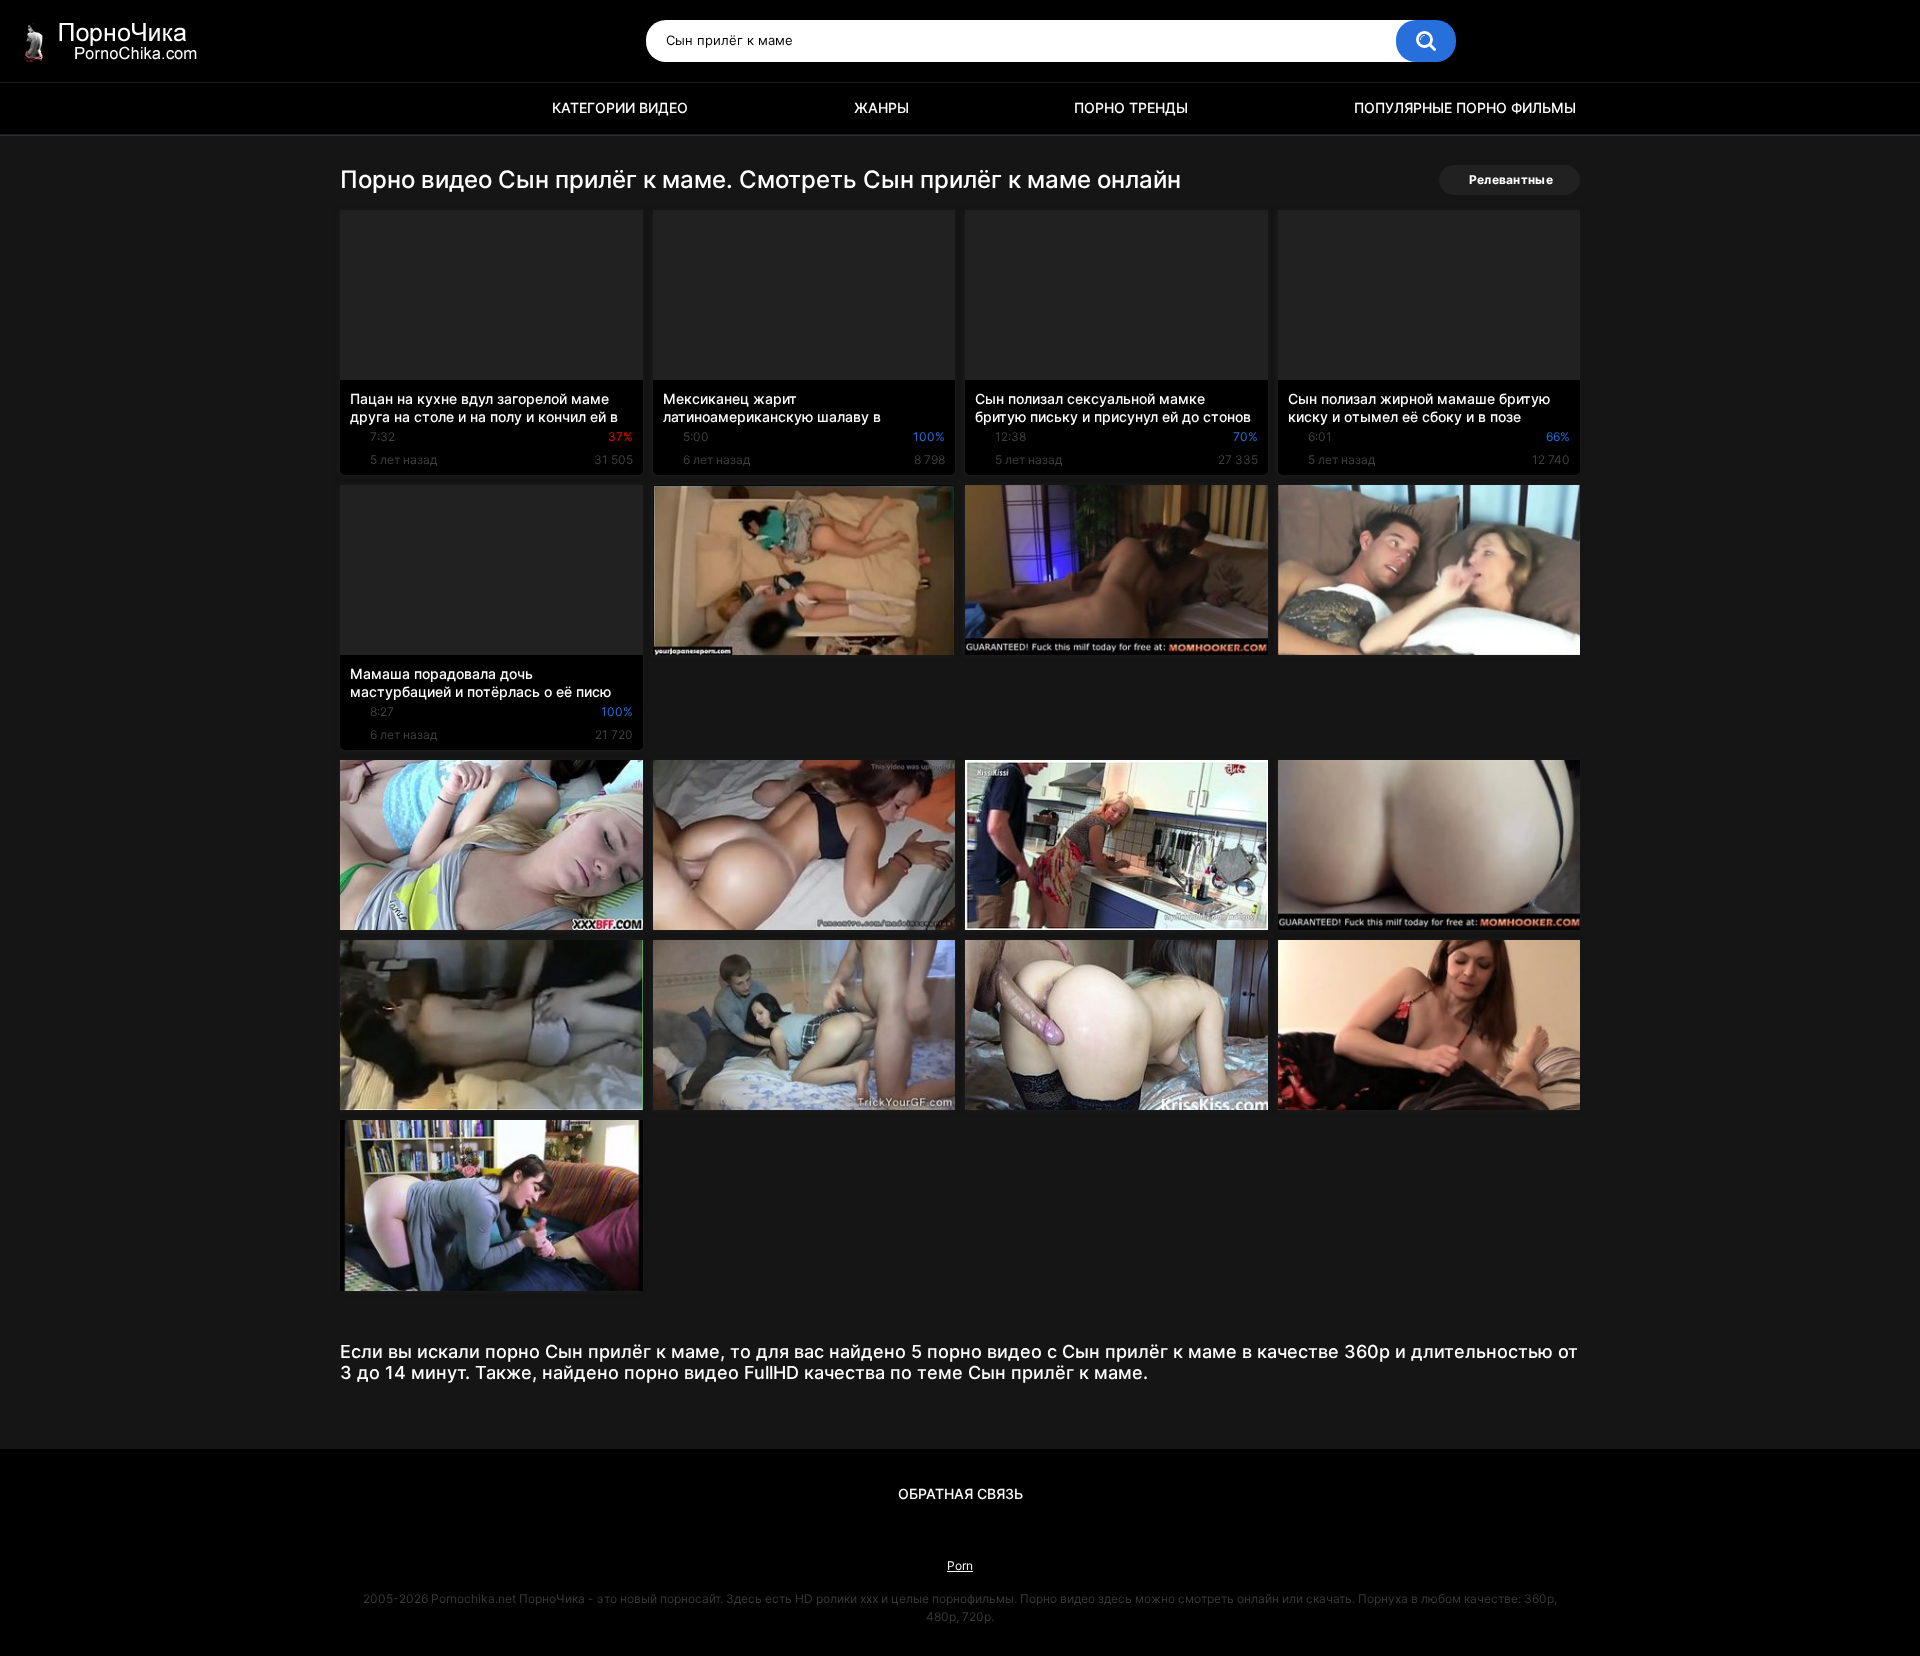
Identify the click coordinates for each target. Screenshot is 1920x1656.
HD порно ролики (365, 108)
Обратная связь (960, 1493)
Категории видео (620, 107)
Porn (960, 1565)
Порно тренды (1131, 107)
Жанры (881, 107)
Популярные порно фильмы (1465, 107)
